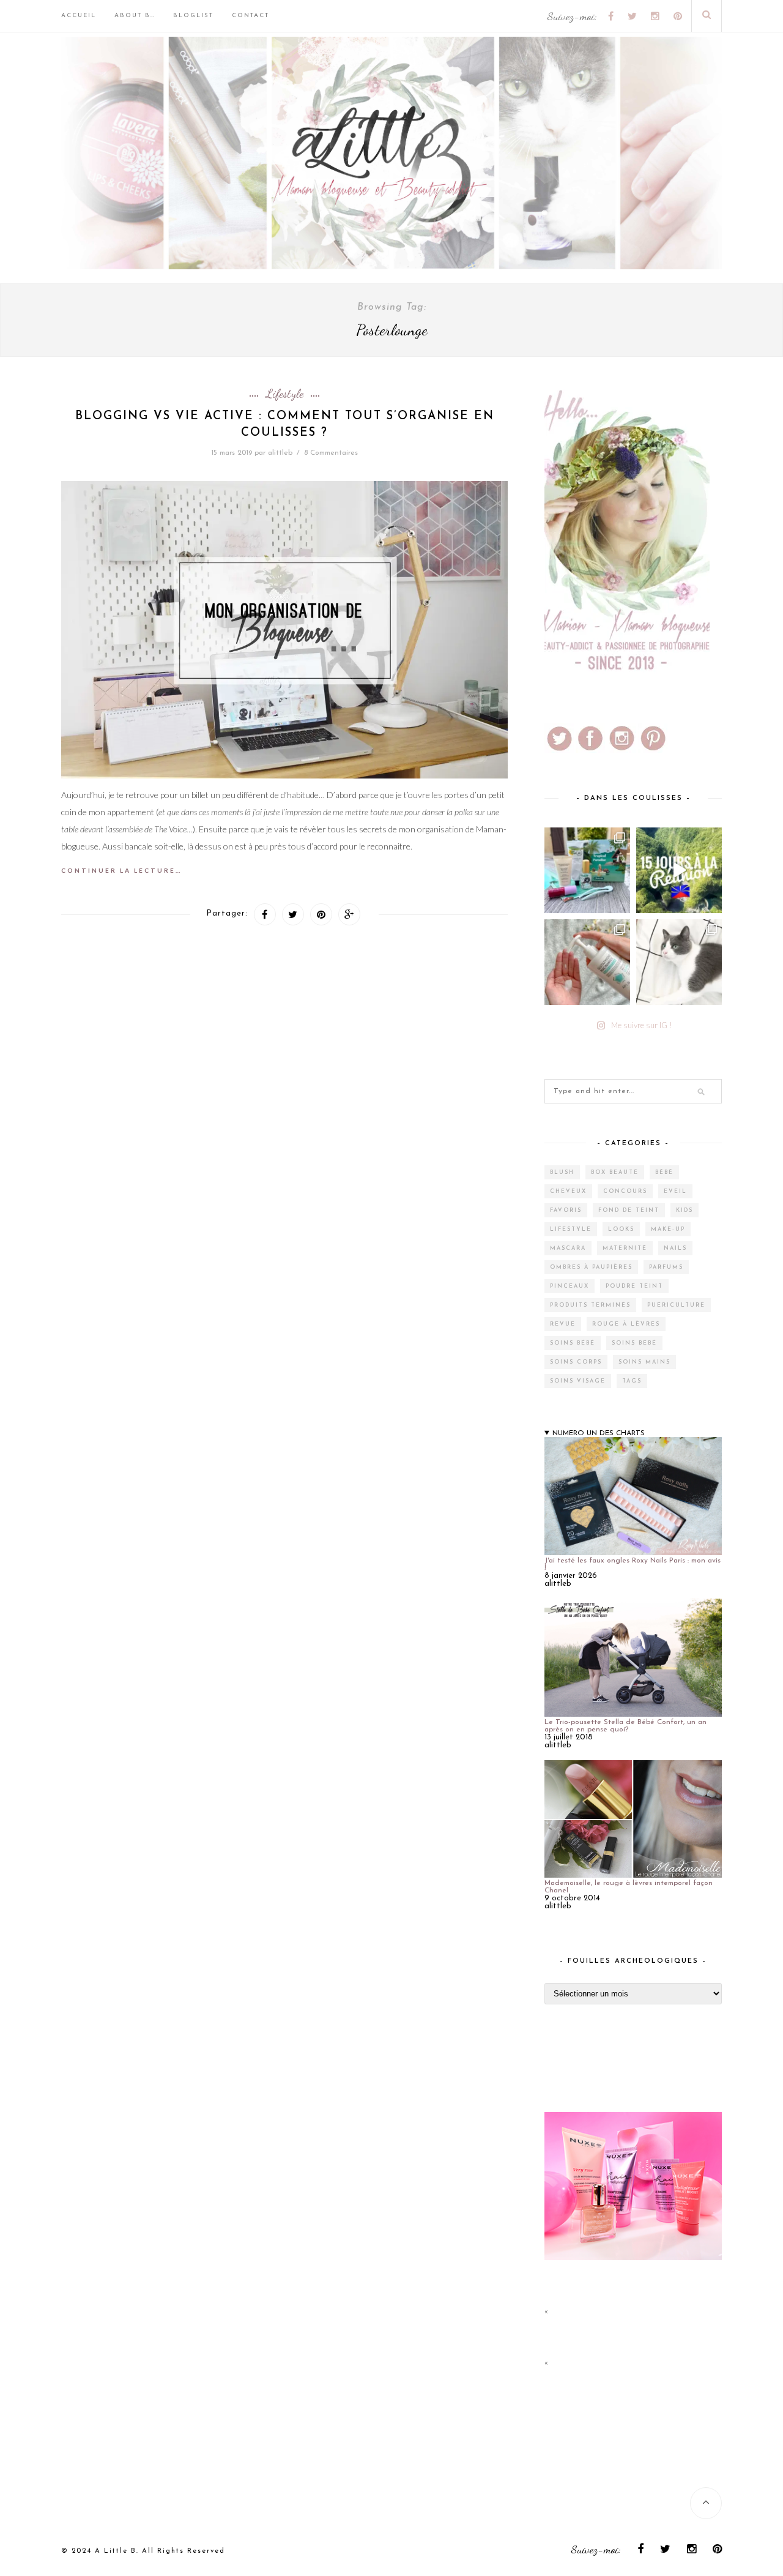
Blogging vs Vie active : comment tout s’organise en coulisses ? (285, 425)
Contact (250, 16)
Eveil (675, 1191)
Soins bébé (573, 1343)
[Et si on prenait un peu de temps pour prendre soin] (587, 962)
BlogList (193, 16)
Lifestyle (284, 394)
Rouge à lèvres (626, 1324)
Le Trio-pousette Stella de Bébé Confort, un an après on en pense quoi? (625, 1726)
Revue (563, 1324)
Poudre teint (634, 1286)
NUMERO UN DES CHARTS (599, 1433)
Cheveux (568, 1191)
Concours (625, 1191)
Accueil (79, 16)
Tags (632, 1381)
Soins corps (576, 1362)
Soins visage (578, 1381)
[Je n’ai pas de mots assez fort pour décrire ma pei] (679, 962)
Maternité (625, 1248)
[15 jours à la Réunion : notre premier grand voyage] (679, 870)
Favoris (566, 1210)
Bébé (664, 1172)
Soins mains (644, 1362)
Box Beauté (615, 1172)
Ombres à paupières (591, 1267)
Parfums (666, 1267)
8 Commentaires (331, 453)
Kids (685, 1210)
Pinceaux (570, 1286)
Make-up (668, 1229)
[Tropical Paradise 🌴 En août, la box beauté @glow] (587, 870)
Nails (675, 1248)
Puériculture (676, 1305)
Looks (621, 1229)
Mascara (568, 1248)
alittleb (280, 453)
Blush (562, 1172)
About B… (135, 16)
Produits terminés (590, 1305)
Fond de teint (629, 1210)
